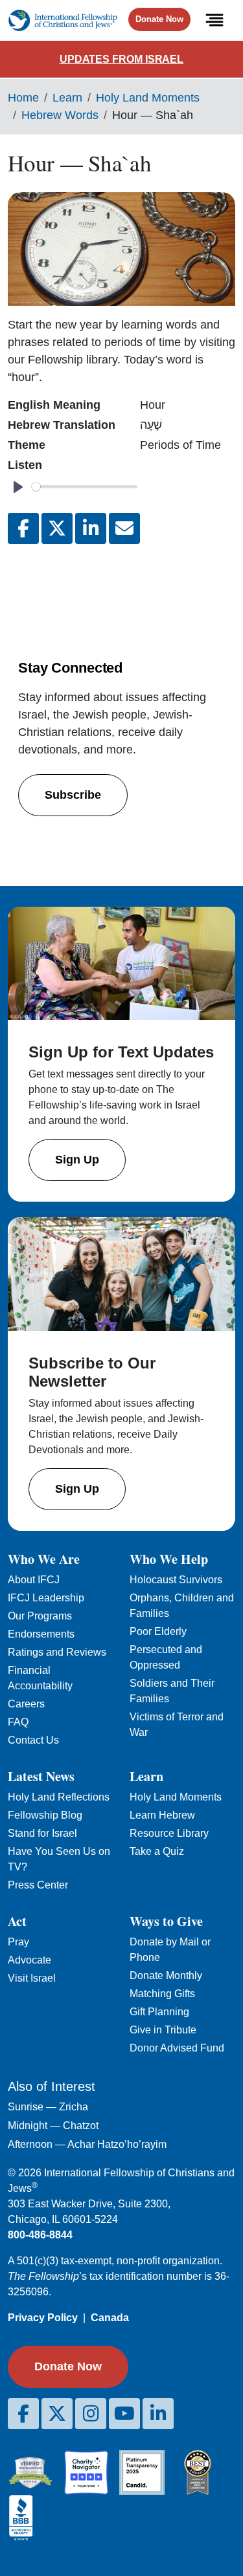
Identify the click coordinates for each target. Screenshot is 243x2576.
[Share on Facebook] (23, 528)
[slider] (85, 487)
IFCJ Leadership (46, 1598)
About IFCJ (34, 1580)
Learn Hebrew (162, 1815)
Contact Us (33, 1740)
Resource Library (169, 1833)
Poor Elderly (158, 1631)
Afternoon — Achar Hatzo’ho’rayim (87, 2144)
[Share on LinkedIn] (91, 528)
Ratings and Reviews (57, 1652)
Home (23, 98)
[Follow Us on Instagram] (91, 2414)
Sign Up (77, 1160)
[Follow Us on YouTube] (124, 2414)
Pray (18, 1942)
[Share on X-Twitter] (57, 528)
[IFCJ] (63, 20)
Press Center (38, 1885)
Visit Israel (32, 1978)
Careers (26, 1704)
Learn (67, 98)
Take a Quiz (157, 1851)
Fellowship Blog (45, 1815)
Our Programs (40, 1616)
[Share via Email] (124, 528)
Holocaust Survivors (176, 1580)
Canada (110, 2318)
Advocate (29, 1960)
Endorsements (41, 1634)
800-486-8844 (40, 2235)
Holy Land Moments (148, 98)
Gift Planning (159, 2012)
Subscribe (73, 795)
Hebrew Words (60, 115)
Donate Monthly (166, 1975)
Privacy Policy (43, 2318)
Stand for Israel (42, 1833)
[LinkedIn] (158, 2414)
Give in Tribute (163, 2030)
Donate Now (159, 19)
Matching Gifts (162, 1994)
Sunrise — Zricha (48, 2107)
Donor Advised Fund (177, 2048)
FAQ (18, 1722)
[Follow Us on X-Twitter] (57, 2414)
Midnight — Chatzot (53, 2126)
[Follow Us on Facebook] (23, 2414)
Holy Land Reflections (59, 1797)
